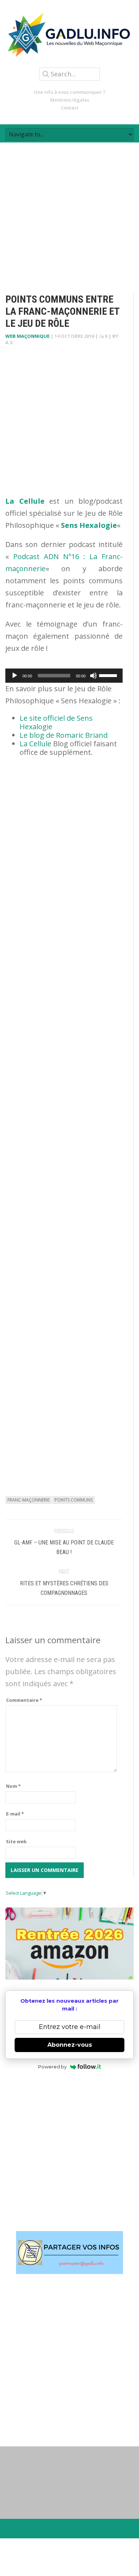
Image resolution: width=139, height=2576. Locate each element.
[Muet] (93, 676)
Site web (16, 1841)
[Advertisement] (69, 212)
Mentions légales (70, 100)
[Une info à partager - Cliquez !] (69, 2253)
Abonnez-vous (70, 2045)
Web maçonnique (27, 336)
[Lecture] (15, 676)
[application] (64, 676)
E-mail (15, 1814)
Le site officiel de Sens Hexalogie (56, 722)
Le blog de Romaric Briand (64, 735)
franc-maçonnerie (29, 1500)
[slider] (109, 675)
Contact (70, 108)
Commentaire (24, 1700)
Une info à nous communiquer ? (70, 92)
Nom (13, 1786)
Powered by (52, 2067)
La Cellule (35, 744)
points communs (74, 1500)
